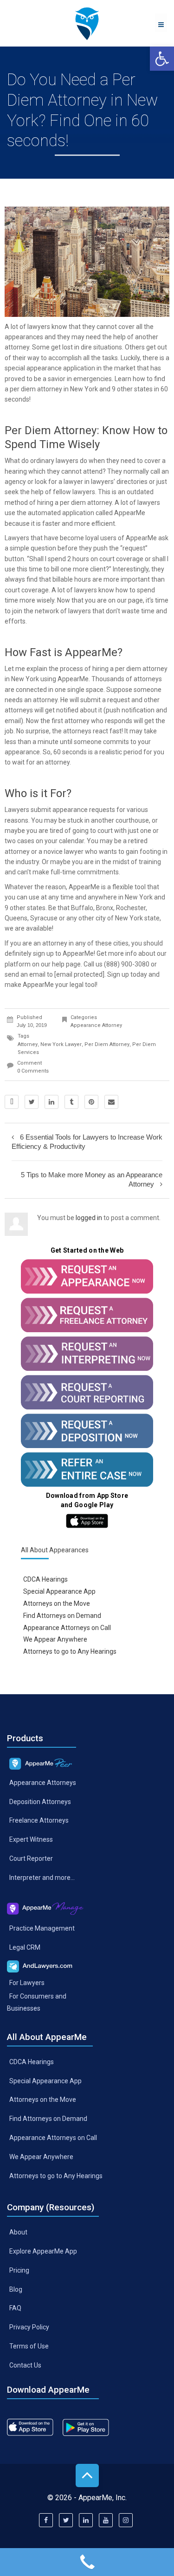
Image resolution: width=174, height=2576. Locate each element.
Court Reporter (31, 1858)
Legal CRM (25, 1947)
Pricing (19, 2270)
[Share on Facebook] (12, 1102)
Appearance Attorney (96, 1025)
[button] (162, 59)
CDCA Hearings (45, 1579)
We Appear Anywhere (55, 1639)
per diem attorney (107, 1044)
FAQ (15, 2308)
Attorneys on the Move (57, 1603)
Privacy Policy (29, 2327)
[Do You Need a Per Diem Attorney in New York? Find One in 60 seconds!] (87, 23)
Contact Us (25, 2365)
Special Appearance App (59, 1591)
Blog (16, 2289)
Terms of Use (29, 2346)
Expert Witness (31, 1839)
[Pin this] (91, 1102)
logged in (89, 1218)
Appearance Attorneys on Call (67, 1627)
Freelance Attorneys (39, 1820)
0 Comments (33, 1071)
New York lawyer (61, 1044)
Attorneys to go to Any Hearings (70, 1651)
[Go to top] (87, 2475)
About (18, 2232)
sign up (43, 953)
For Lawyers (27, 1983)
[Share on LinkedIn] (52, 1102)
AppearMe (130, 513)
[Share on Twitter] (32, 1102)
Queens (16, 918)
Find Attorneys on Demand (62, 1615)
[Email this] (111, 1102)
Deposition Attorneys (40, 1801)
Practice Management (42, 1928)
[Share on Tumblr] (71, 1102)
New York (84, 389)
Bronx (105, 908)
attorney (28, 1044)
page (135, 600)
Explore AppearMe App (43, 2251)
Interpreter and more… (42, 1878)
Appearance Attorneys (43, 1782)
